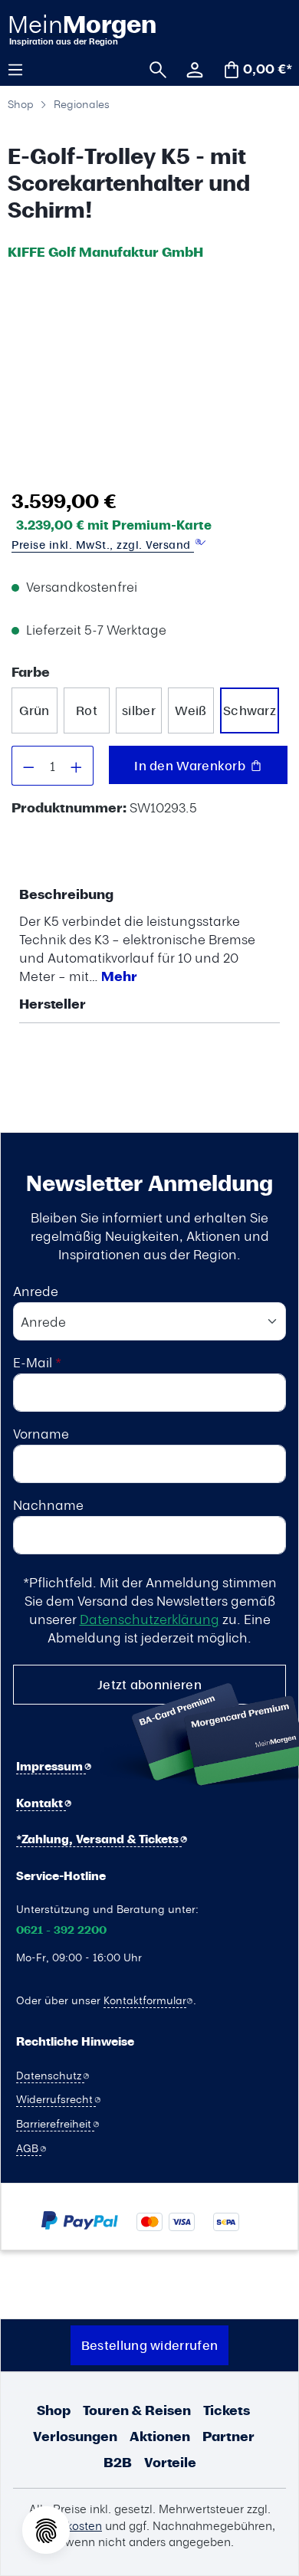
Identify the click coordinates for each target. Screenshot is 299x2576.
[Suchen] (153, 68)
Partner (228, 2436)
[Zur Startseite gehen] (81, 29)
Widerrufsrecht (56, 2099)
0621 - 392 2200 (61, 1930)
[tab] (146, 935)
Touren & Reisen (137, 2410)
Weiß (191, 710)
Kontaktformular (145, 2000)
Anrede (36, 1291)
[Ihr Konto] (189, 68)
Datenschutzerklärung (149, 1619)
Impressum (51, 1766)
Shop (54, 2410)
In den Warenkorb (191, 765)
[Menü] (21, 68)
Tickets (227, 2410)
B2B (118, 2462)
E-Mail (37, 1362)
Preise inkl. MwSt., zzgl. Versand (103, 545)
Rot (87, 710)
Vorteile (170, 2462)
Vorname (41, 1433)
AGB (29, 2148)
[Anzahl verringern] (28, 766)
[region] (146, 374)
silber (139, 710)
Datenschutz (50, 2075)
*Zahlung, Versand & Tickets (99, 1839)
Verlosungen (75, 2436)
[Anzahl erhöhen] (77, 766)
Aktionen (160, 2436)
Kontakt (41, 1803)
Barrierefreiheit (55, 2123)
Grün (34, 710)
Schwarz (250, 710)
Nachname (48, 1505)
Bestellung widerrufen (149, 2345)
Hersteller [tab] (53, 1004)
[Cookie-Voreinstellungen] (46, 2530)
